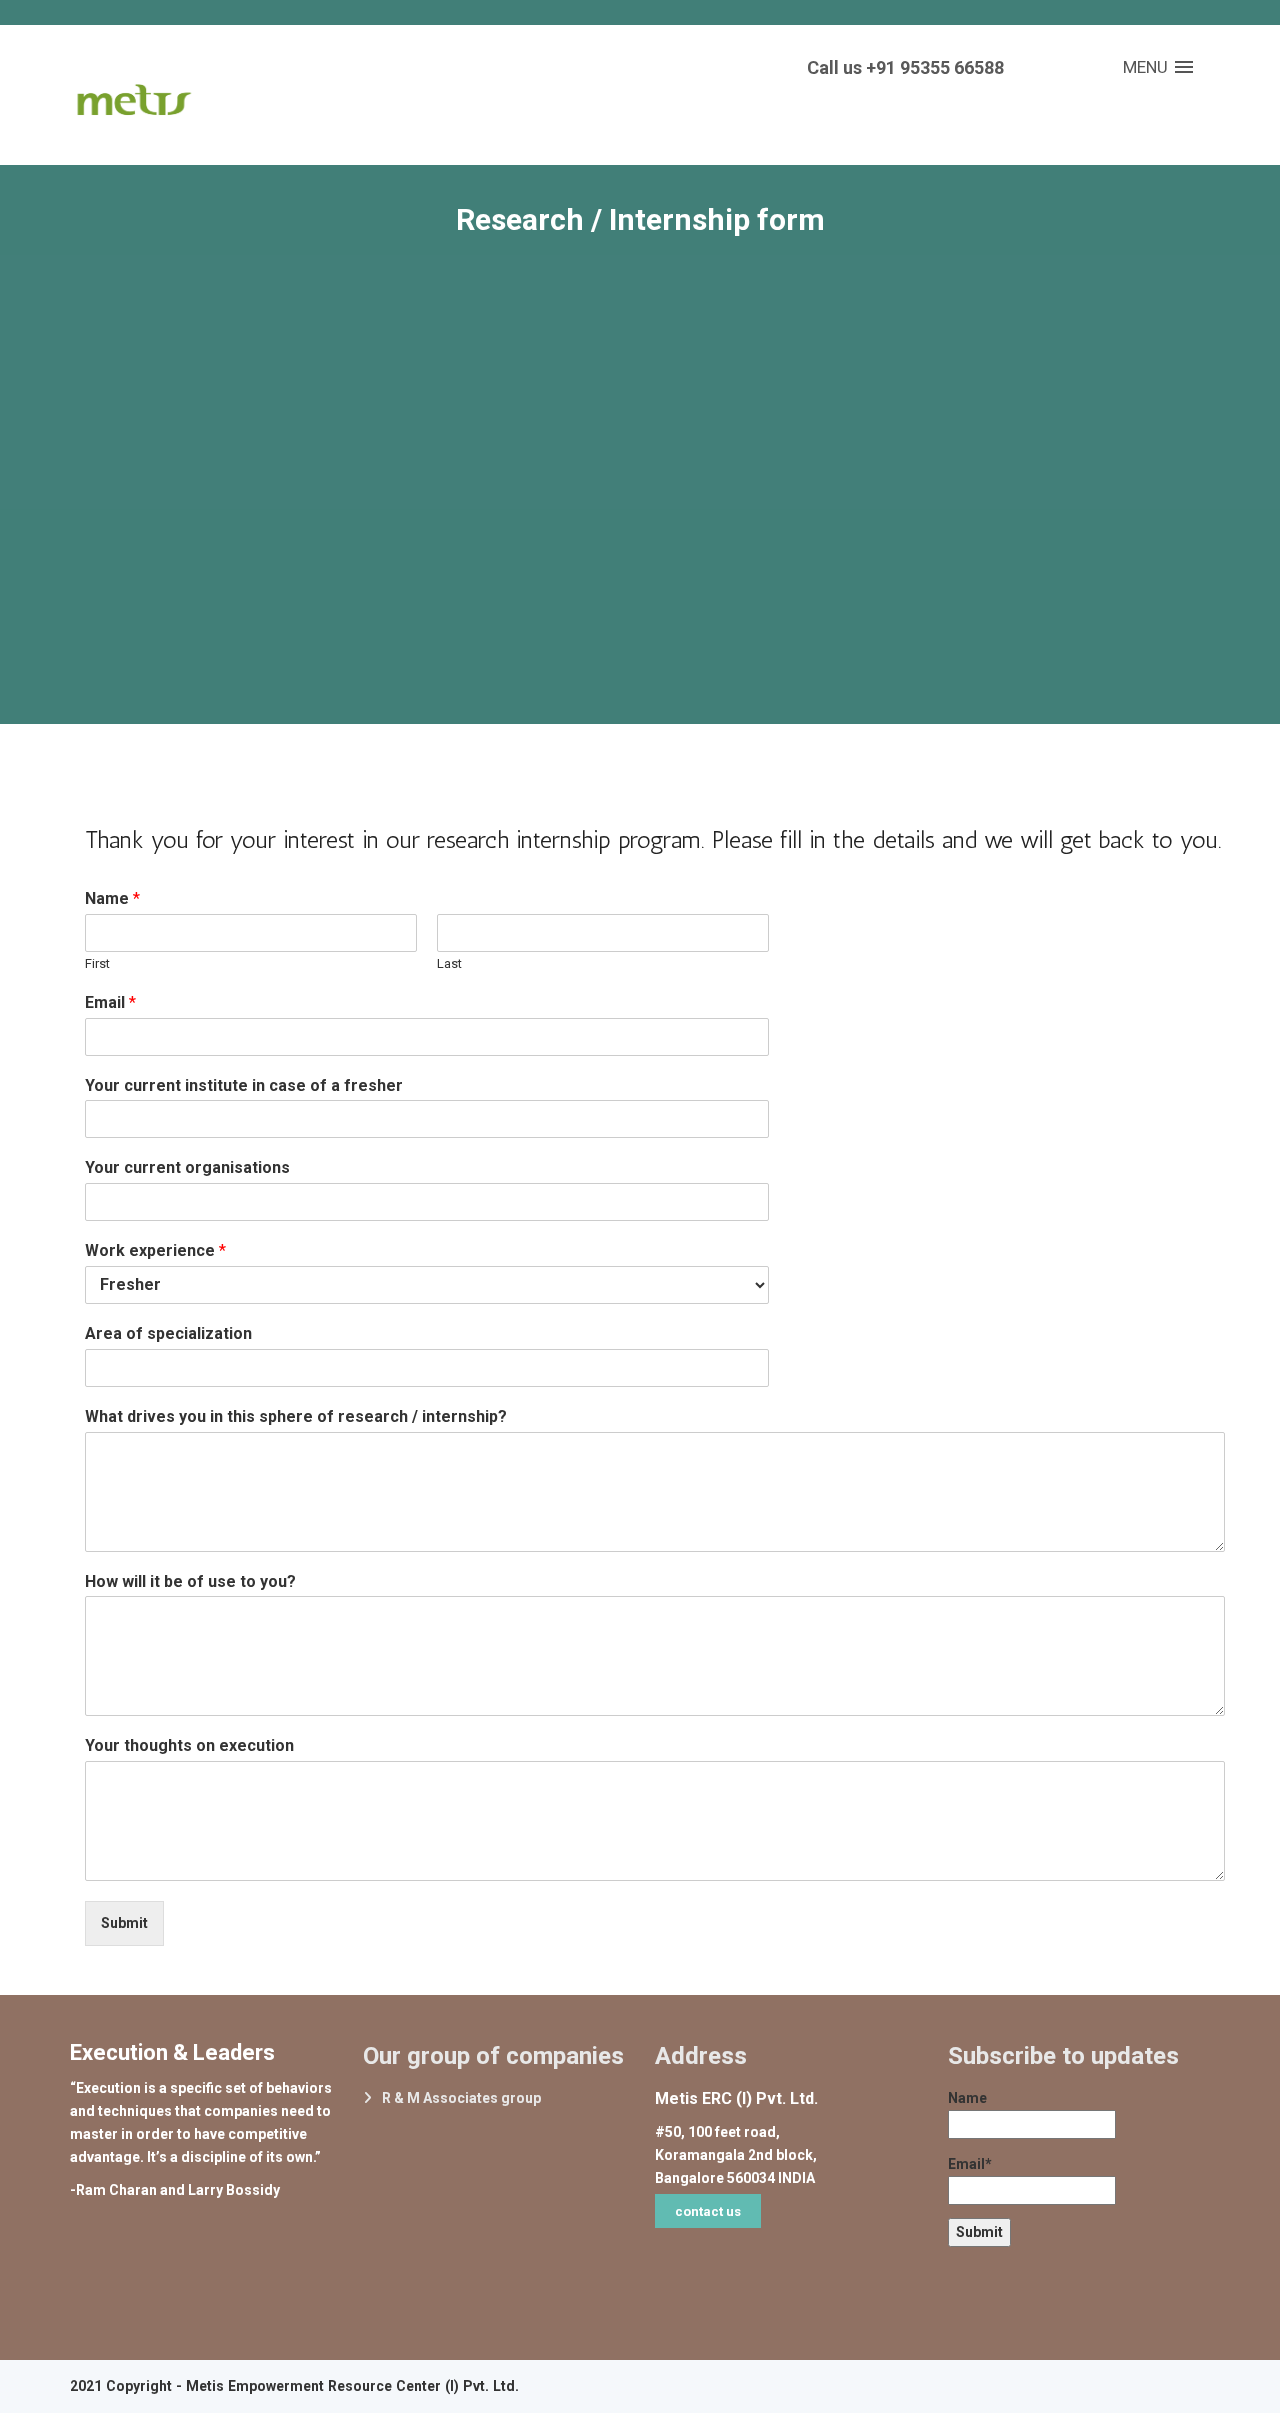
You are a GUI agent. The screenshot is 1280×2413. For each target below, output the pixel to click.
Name (112, 898)
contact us (708, 2211)
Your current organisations (187, 1167)
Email (110, 1002)
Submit (124, 1923)
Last (449, 963)
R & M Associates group (461, 2098)
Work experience (155, 1250)
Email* (970, 2164)
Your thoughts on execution (189, 1745)
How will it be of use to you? (190, 1581)
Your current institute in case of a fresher (244, 1085)
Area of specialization (168, 1333)
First (97, 963)
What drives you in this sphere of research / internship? (296, 1416)
